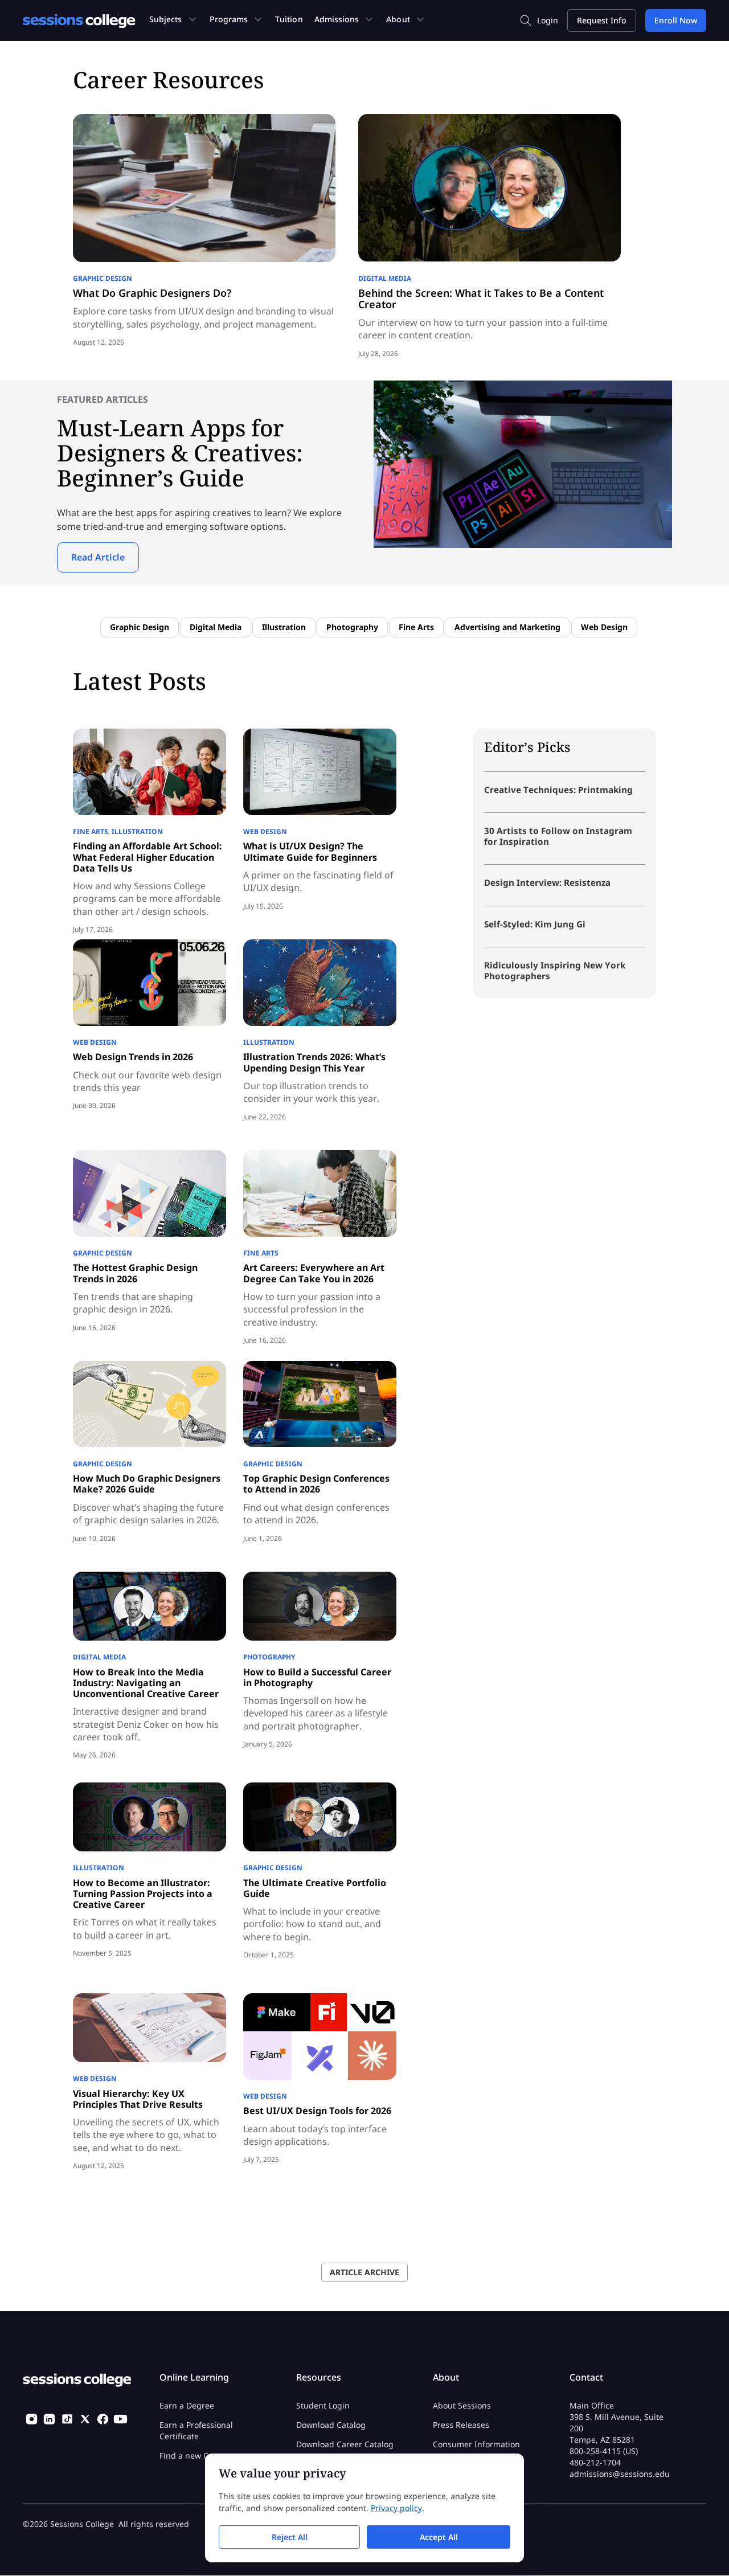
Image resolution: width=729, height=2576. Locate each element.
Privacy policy (396, 2508)
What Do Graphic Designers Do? (152, 293)
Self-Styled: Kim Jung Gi (535, 924)
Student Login (323, 2405)
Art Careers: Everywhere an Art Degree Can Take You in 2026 (314, 1273)
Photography (352, 627)
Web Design (604, 627)
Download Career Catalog (345, 2444)
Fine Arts (416, 627)
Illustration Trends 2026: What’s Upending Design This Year (314, 1062)
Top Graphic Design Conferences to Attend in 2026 (316, 1484)
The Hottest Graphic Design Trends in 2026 (135, 1273)
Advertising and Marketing (507, 627)
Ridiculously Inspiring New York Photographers (555, 970)
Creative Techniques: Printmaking (558, 790)
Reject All (290, 2537)
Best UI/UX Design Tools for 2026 (317, 2111)
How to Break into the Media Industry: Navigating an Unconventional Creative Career (146, 1683)
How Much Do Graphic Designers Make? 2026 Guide (147, 1484)
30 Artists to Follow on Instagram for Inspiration (558, 836)
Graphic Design (103, 278)
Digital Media (385, 278)
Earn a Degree (187, 2405)
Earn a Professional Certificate (196, 2430)
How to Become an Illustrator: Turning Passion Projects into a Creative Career (143, 1894)
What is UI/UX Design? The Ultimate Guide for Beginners (310, 851)
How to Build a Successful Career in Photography (317, 1677)
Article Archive (364, 2272)
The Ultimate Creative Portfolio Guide (315, 1888)
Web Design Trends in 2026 (133, 1057)
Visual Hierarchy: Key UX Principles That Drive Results (138, 2099)
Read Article (98, 557)
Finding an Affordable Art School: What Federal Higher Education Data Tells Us (148, 857)
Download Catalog (331, 2425)
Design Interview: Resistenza (547, 882)
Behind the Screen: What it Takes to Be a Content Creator (481, 299)
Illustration (284, 627)
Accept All (439, 2537)
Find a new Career (194, 2456)
